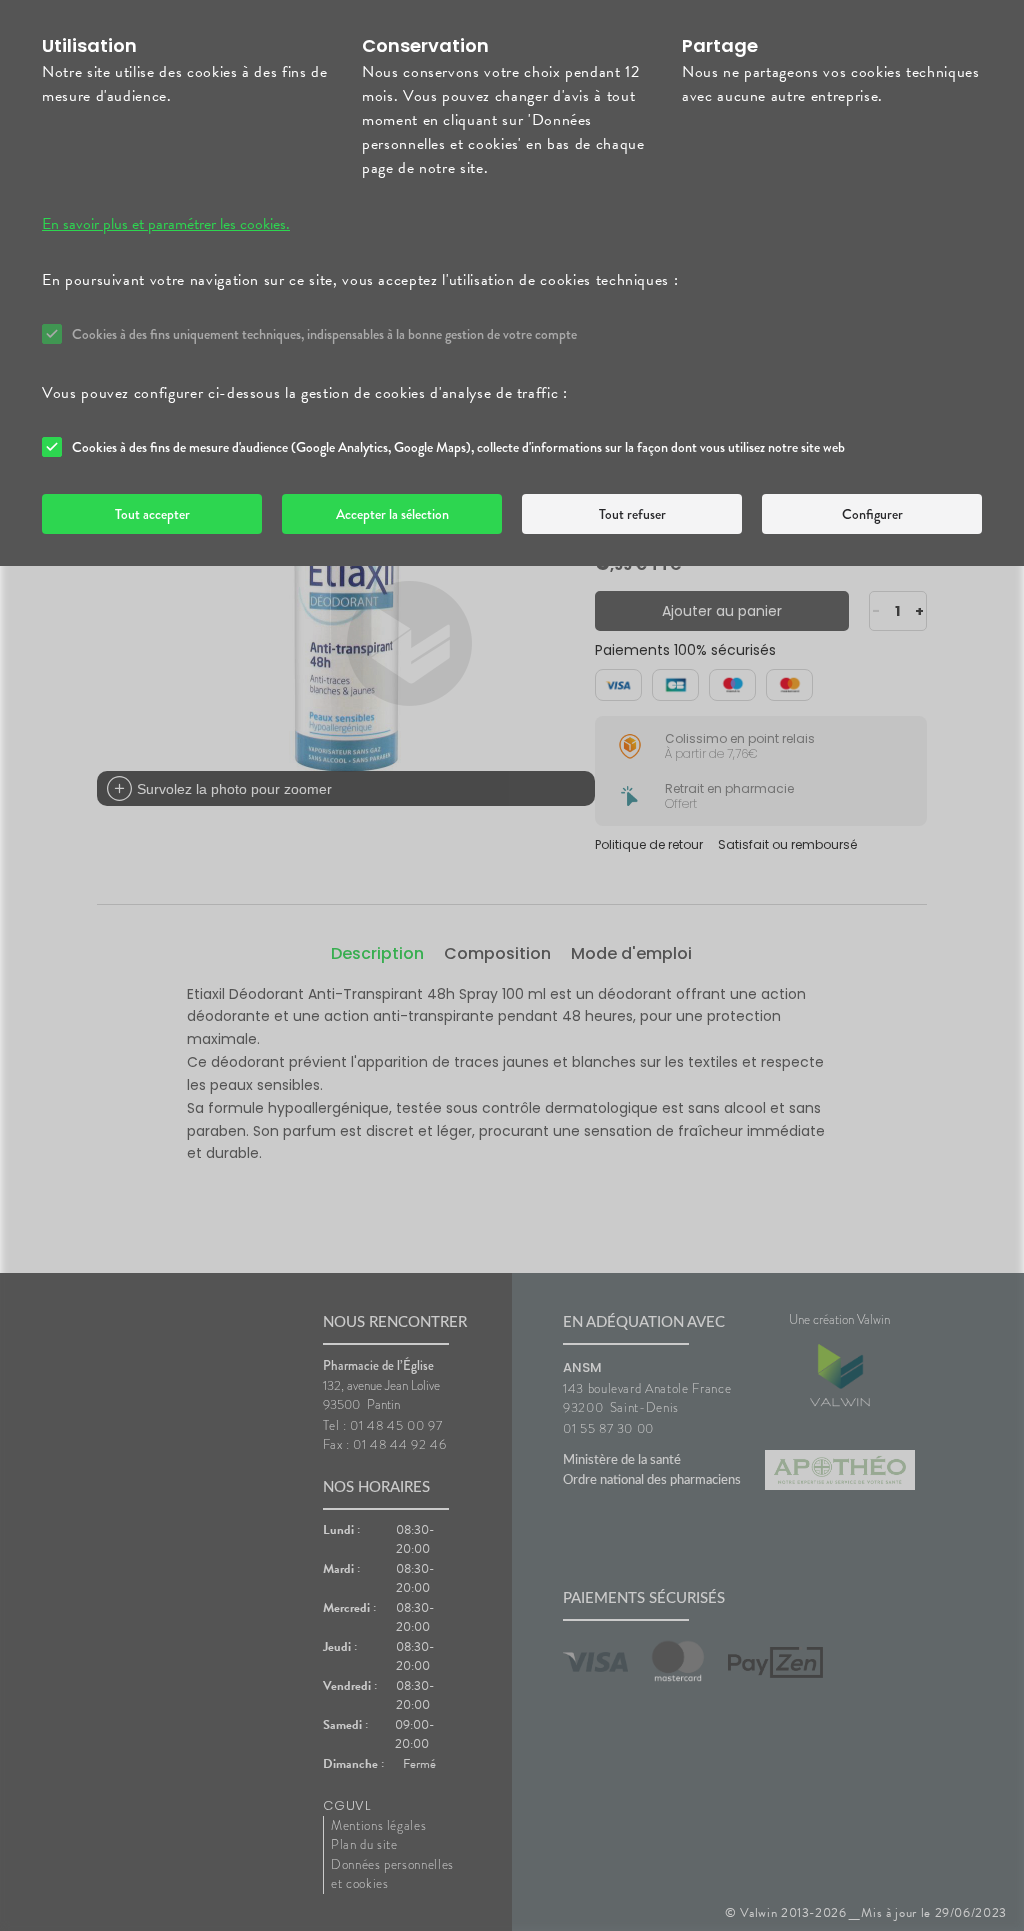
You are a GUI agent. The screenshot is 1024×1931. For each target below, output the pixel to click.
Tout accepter (152, 514)
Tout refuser (632, 514)
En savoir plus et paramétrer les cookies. (166, 224)
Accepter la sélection (392, 514)
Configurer (872, 514)
